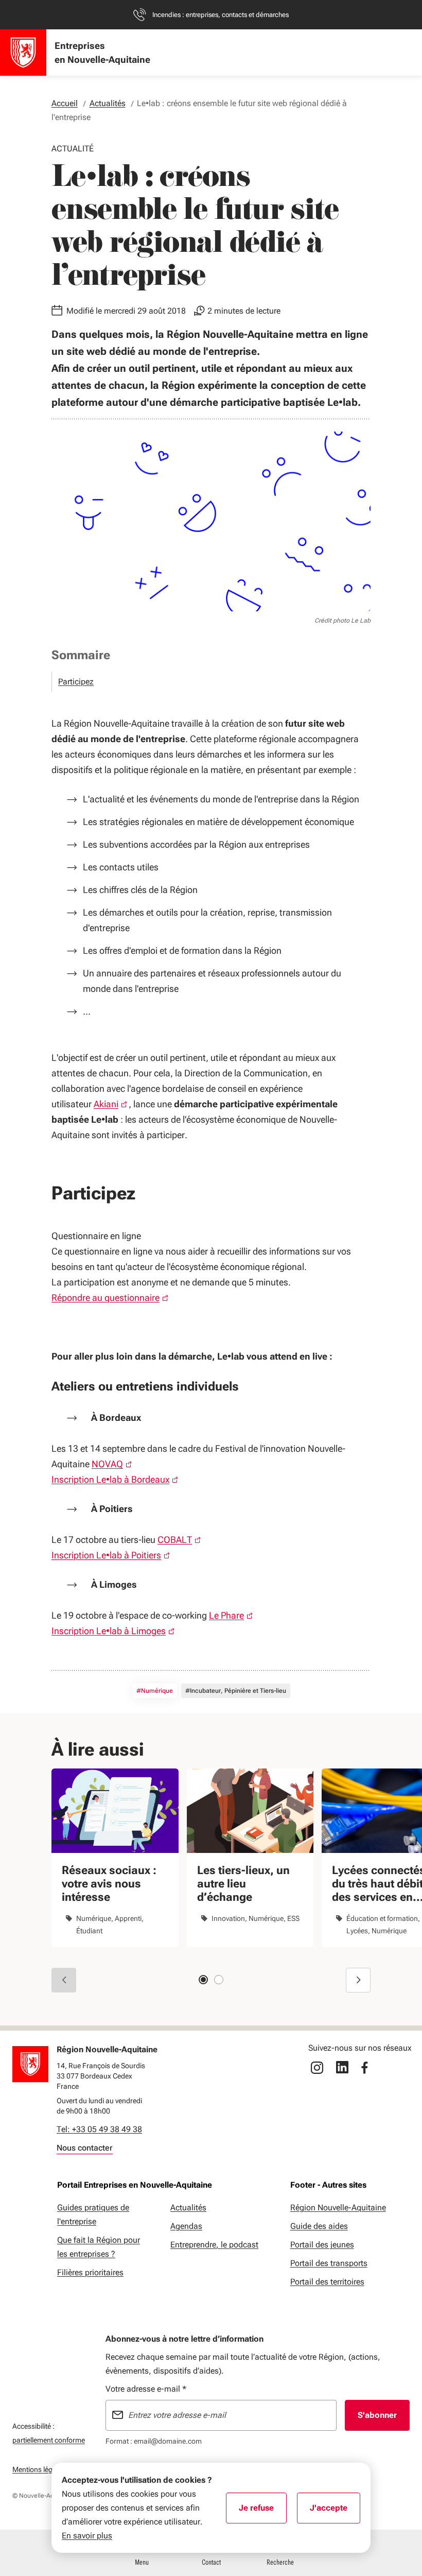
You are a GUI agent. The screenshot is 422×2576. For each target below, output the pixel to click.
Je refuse (263, 2511)
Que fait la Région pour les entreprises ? (99, 2247)
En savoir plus (87, 2536)
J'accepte (335, 2511)
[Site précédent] (64, 1980)
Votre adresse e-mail (146, 2389)
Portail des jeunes (322, 2245)
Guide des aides (319, 2226)
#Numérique (155, 1691)
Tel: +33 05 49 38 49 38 (99, 2129)
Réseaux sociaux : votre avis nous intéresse (109, 1884)
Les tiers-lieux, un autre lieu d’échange (243, 1884)
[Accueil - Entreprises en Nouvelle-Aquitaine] (23, 53)
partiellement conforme (49, 2440)
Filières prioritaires (90, 2272)
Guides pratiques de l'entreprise (93, 2214)
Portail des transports (329, 2263)
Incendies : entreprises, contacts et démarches (221, 15)
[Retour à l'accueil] (30, 2064)
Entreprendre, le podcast (214, 2245)
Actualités (188, 2208)
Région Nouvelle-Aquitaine (338, 2208)
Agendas (186, 2226)
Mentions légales (39, 2469)
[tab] (203, 1980)
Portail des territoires (327, 2282)
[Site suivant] (358, 1980)
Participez (76, 682)
